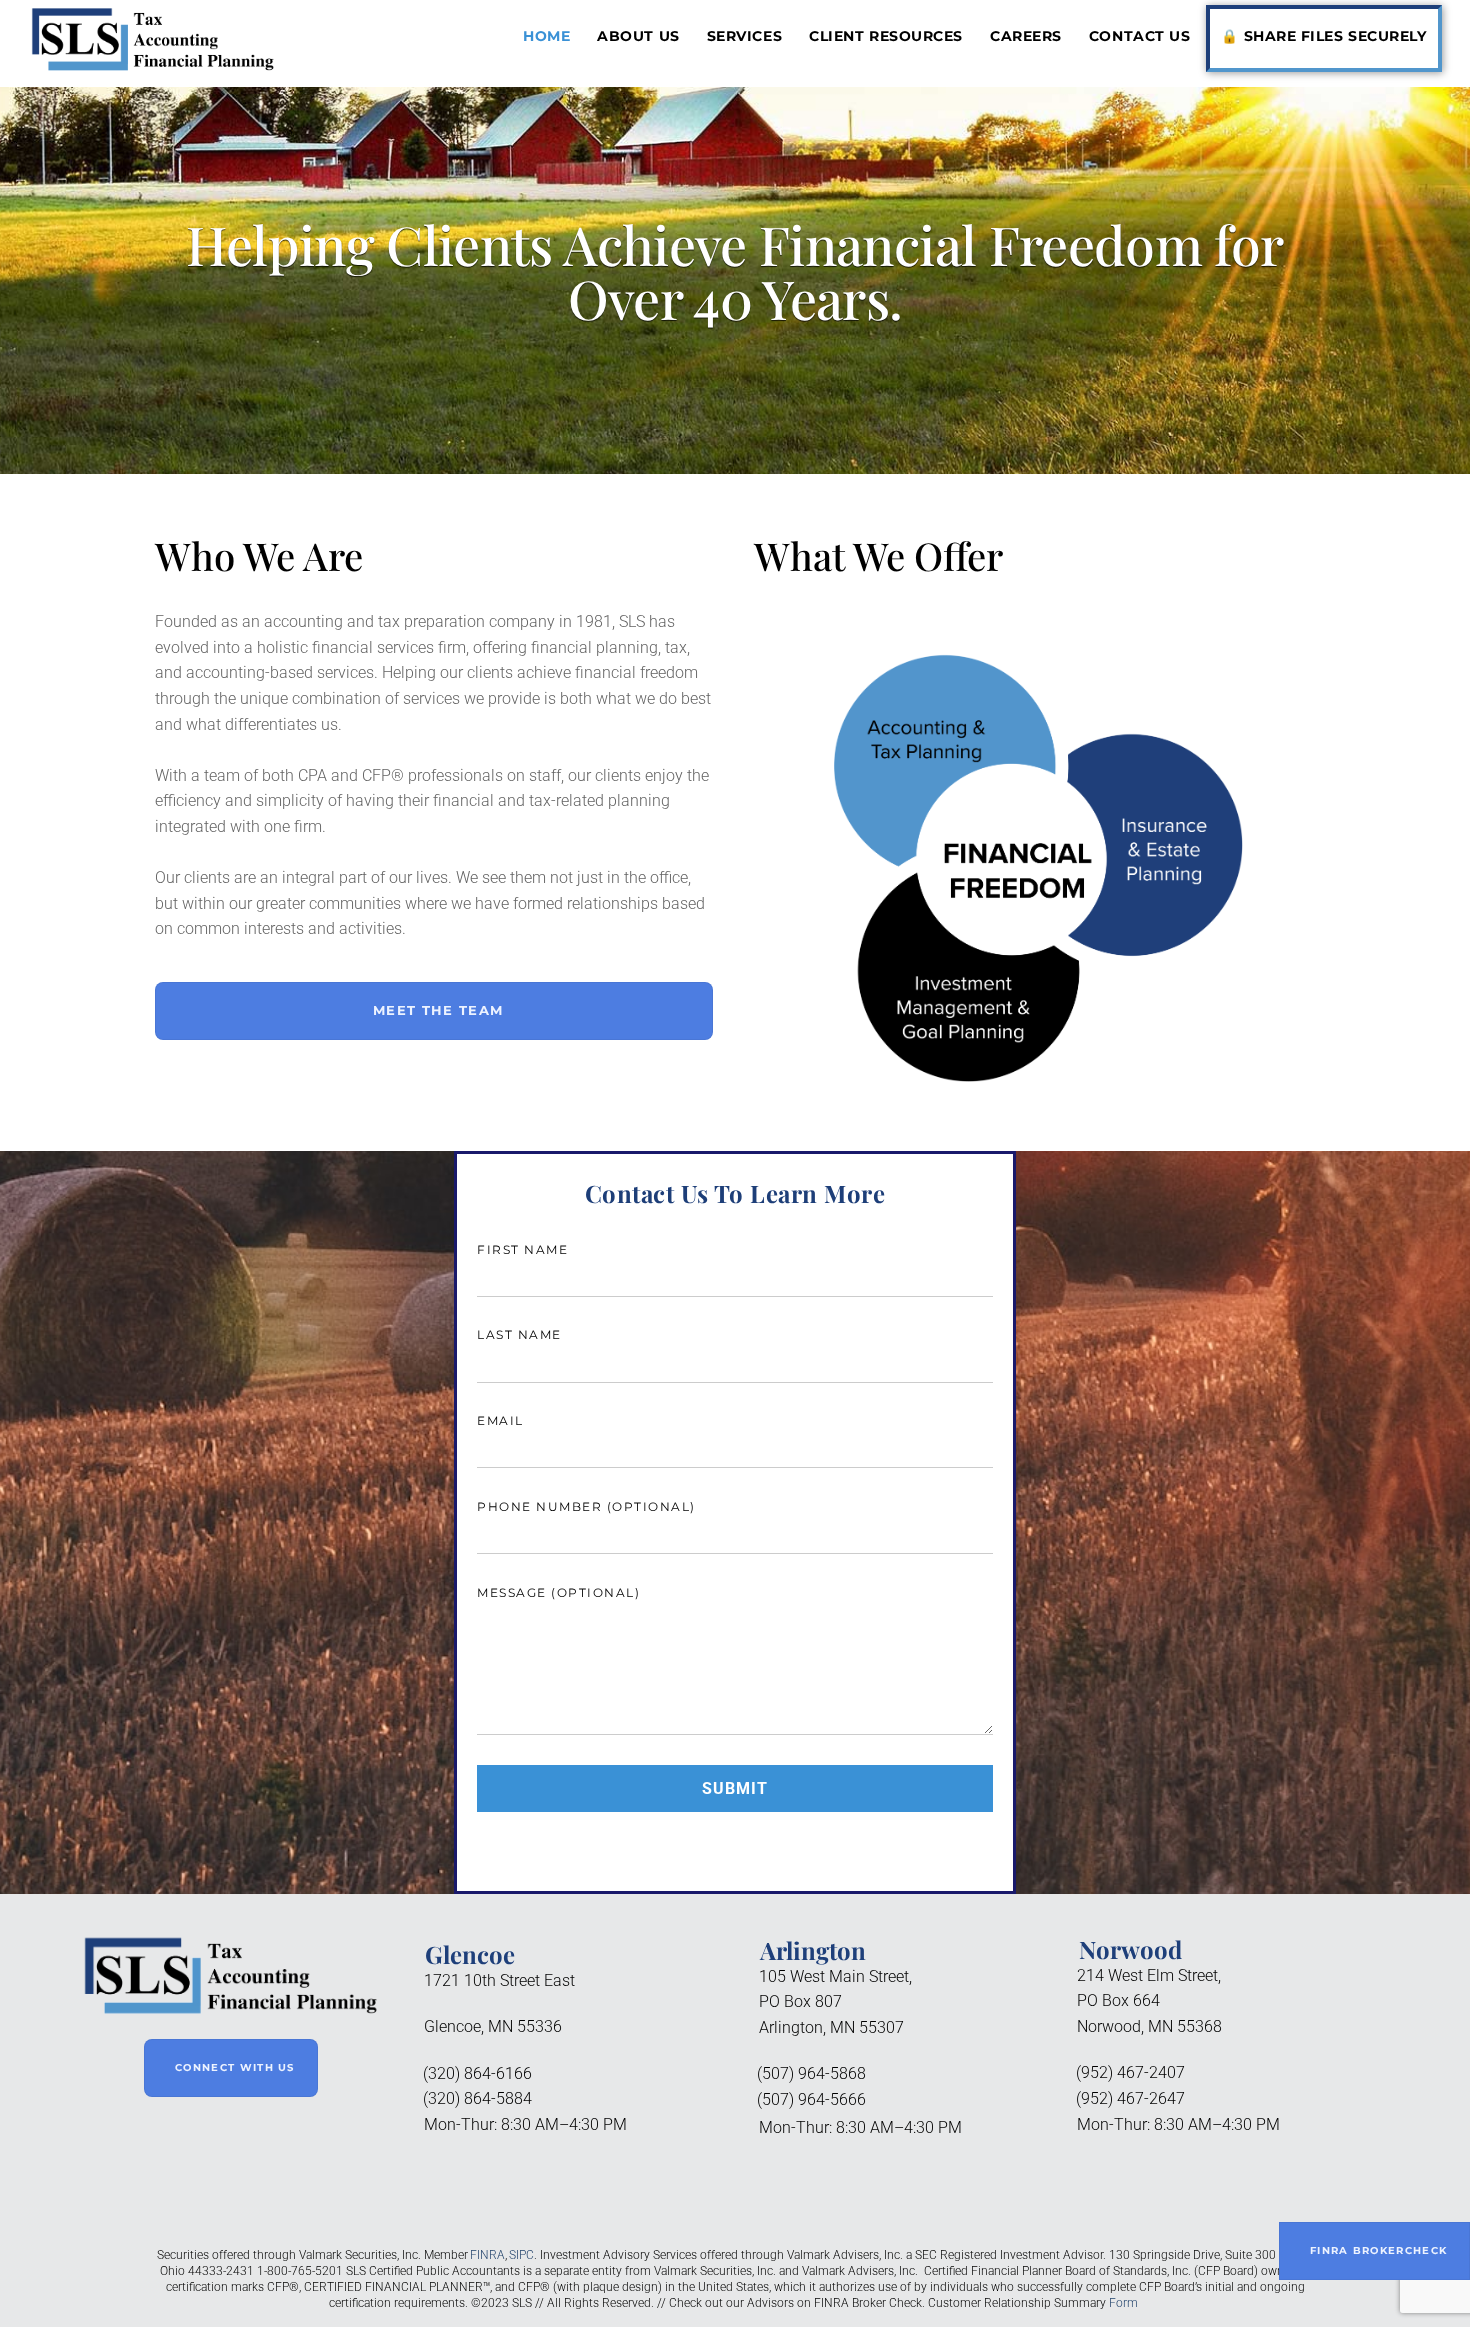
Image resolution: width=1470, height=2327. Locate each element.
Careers (1026, 36)
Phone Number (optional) (586, 1506)
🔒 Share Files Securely (1323, 36)
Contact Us (1139, 36)
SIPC (521, 2255)
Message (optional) (558, 1592)
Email (500, 1420)
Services (744, 36)
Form (1123, 2303)
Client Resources (886, 36)
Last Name (519, 1334)
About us (638, 36)
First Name (522, 1249)
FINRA (487, 2255)
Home (546, 36)
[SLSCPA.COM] (153, 65)
